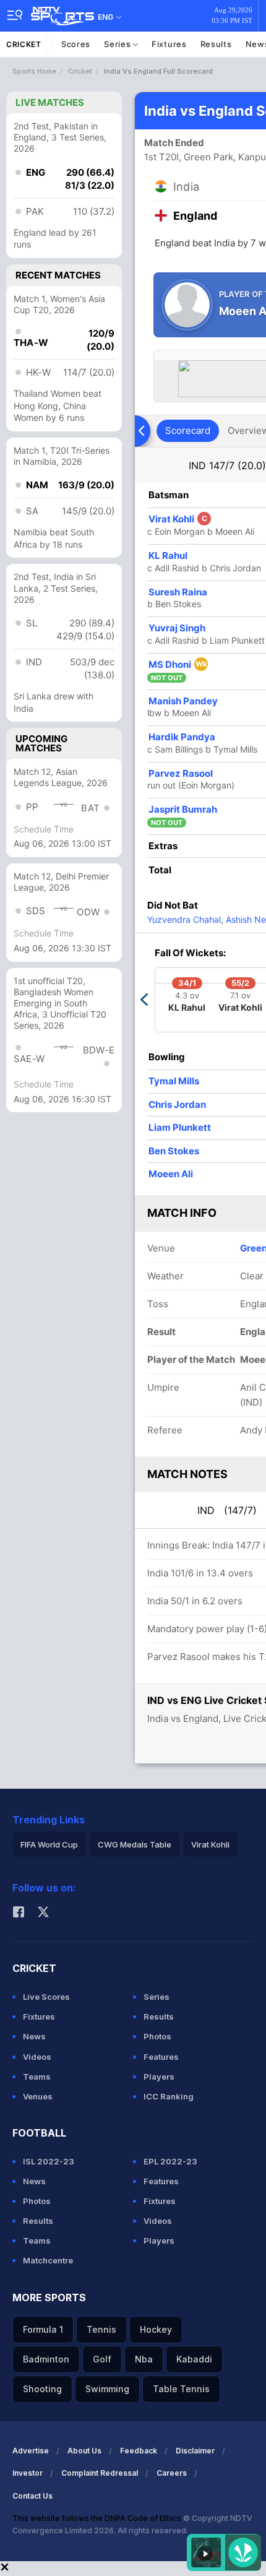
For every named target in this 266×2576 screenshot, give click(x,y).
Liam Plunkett (180, 1127)
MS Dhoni (178, 664)
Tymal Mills (174, 1081)
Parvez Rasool (181, 773)
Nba (144, 2359)
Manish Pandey (183, 701)
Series (118, 44)
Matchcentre (48, 2260)
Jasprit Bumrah (183, 809)
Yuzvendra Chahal (184, 919)
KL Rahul (168, 555)
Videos (37, 2057)
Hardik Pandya (182, 737)
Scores (76, 44)
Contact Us (32, 2496)
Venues (38, 2096)
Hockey (156, 2329)
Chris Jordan (177, 1104)
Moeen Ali (171, 1174)
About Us (84, 2451)
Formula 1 (43, 2329)
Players (159, 2077)
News (34, 2036)
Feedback (139, 2451)
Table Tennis (181, 2389)
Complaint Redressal (100, 2473)
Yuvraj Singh (177, 628)
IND (227, 465)
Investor (28, 2473)
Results (216, 44)
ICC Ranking (169, 2096)
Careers (172, 2473)
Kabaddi (194, 2359)
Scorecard (188, 430)
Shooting (42, 2389)
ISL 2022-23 (49, 2161)
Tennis (101, 2329)
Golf (102, 2359)
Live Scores (46, 1997)
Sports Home (34, 71)
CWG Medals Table (135, 1844)
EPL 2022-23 (170, 2161)
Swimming (107, 2389)
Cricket (24, 44)
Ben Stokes (174, 1151)
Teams (37, 2077)
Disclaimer (195, 2451)
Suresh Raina (178, 592)
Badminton (46, 2359)
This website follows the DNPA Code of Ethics (98, 2518)
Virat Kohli (178, 519)
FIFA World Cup (49, 1844)
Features (161, 2057)
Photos (157, 2036)
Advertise (31, 2451)
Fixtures (169, 44)
